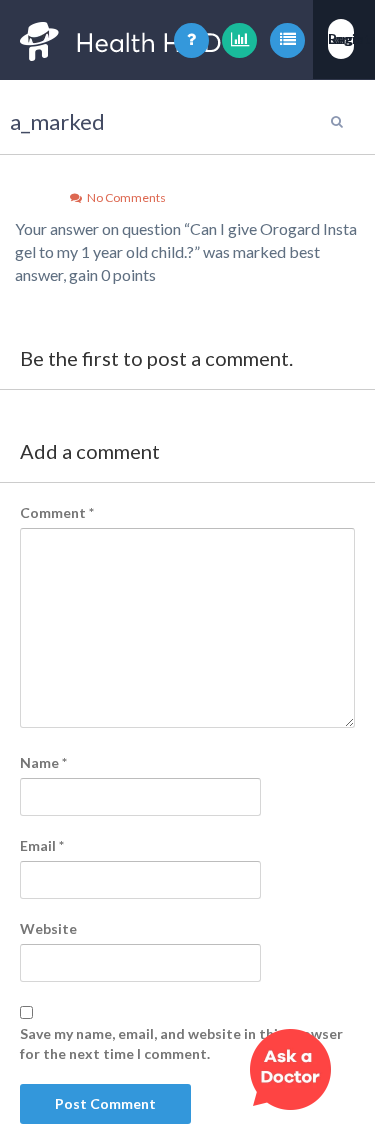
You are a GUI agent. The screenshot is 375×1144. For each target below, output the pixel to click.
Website (48, 928)
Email (42, 845)
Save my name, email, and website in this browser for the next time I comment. (181, 1043)
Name (43, 762)
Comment (57, 512)
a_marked (57, 121)
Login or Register (341, 38)
